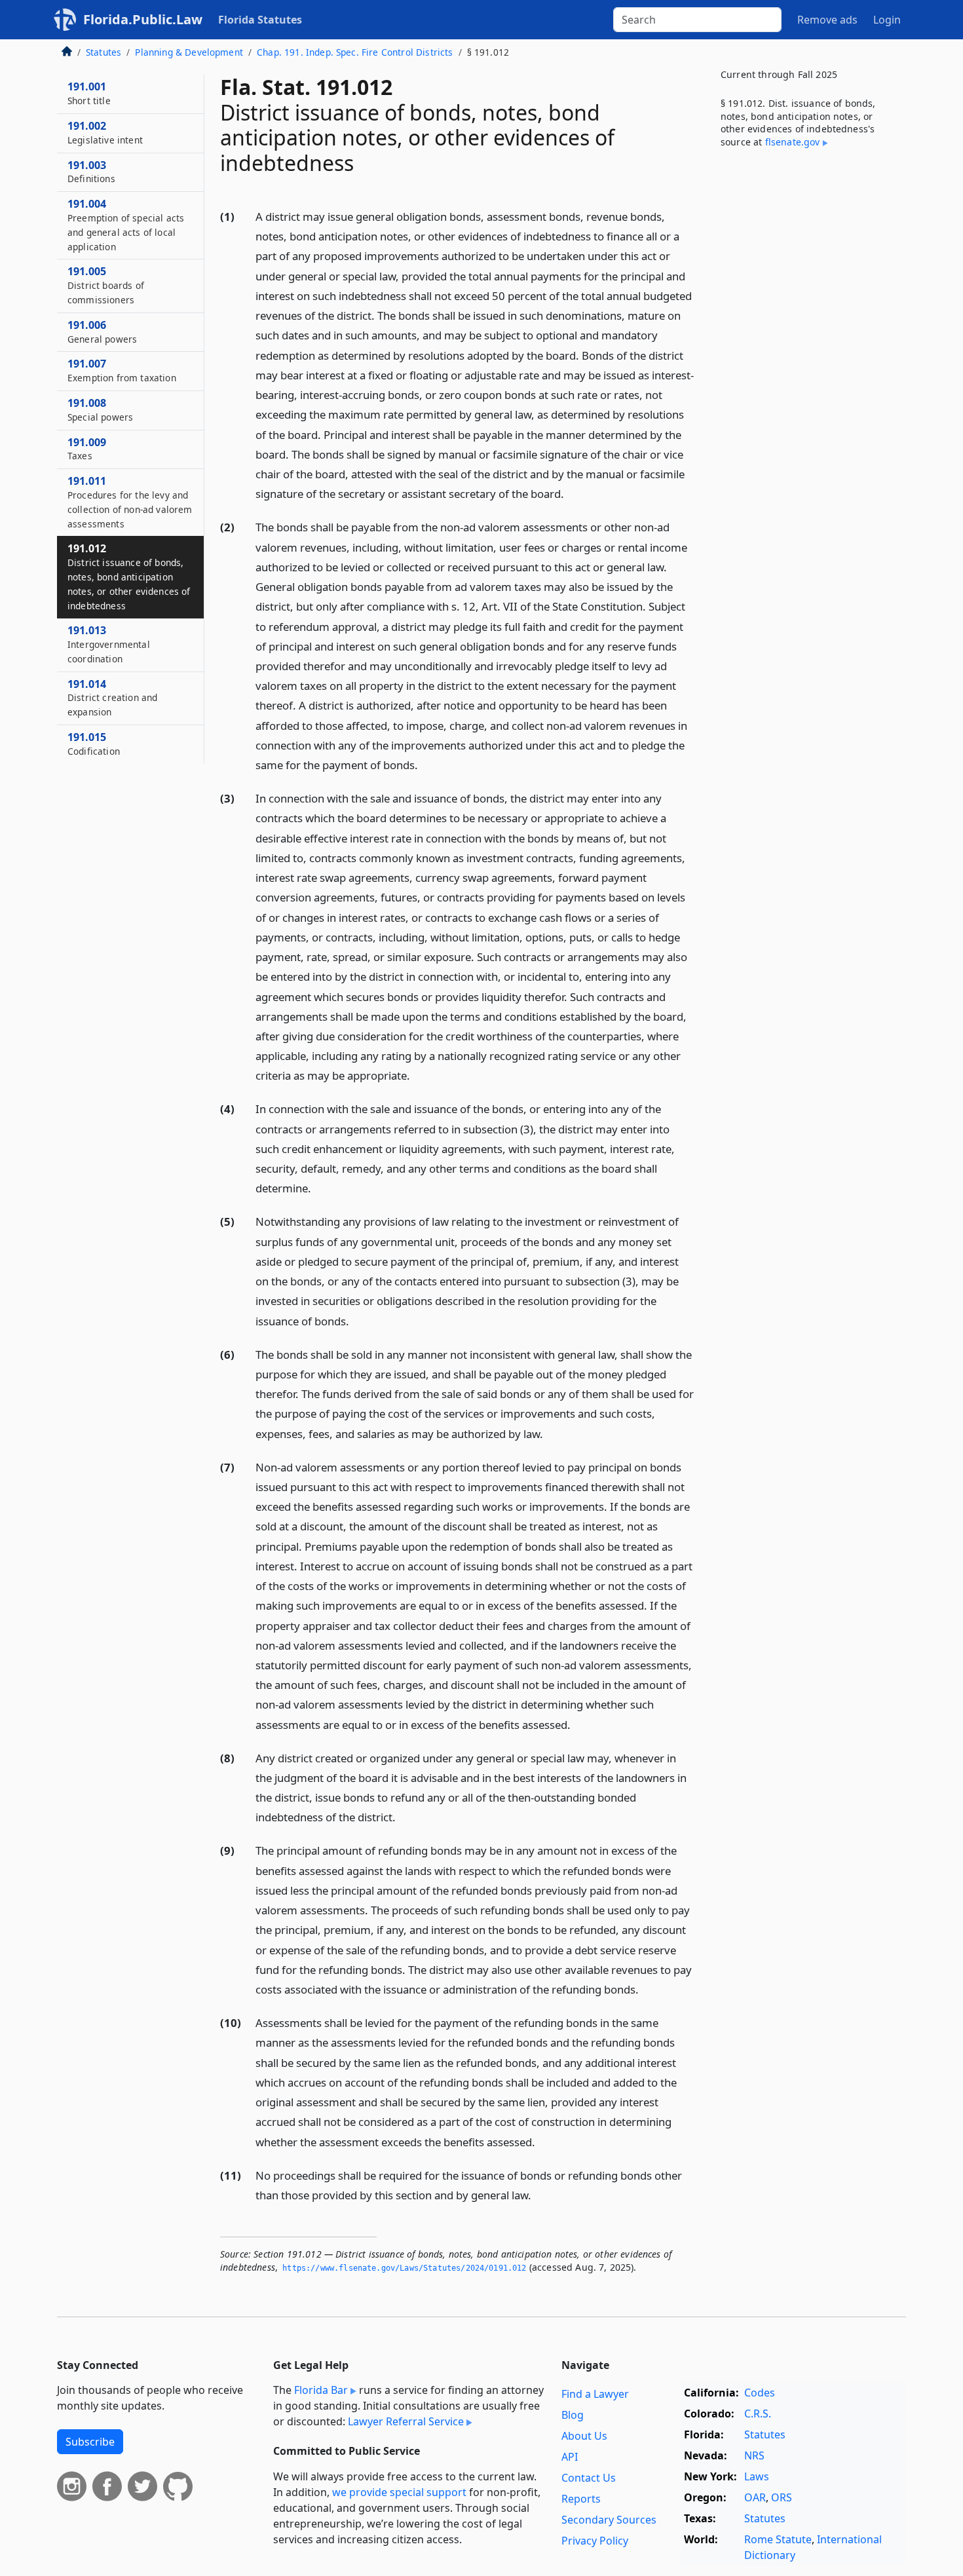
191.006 (102, 331)
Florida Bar (321, 2390)
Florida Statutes (260, 20)
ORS (782, 2497)
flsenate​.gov (793, 142)
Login (887, 20)
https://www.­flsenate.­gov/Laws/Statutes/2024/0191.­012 (404, 2268)
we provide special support (399, 2492)
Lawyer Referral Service (406, 2421)
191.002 (105, 132)
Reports (581, 2499)
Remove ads (827, 20)
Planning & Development (189, 52)
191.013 (109, 644)
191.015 (94, 744)
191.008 (100, 409)
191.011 (130, 502)
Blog (573, 2415)
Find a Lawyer (595, 2394)
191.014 (112, 698)
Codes (760, 2393)
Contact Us (589, 2478)
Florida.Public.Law (143, 19)
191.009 (87, 449)
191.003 (91, 172)
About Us (584, 2436)
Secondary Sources (609, 2520)
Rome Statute (778, 2539)
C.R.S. (758, 2414)
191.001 (89, 93)
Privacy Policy (595, 2541)
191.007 (122, 370)
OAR (755, 2497)
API (570, 2457)
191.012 (129, 576)
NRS (754, 2455)
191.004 (126, 224)
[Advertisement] (808, 375)
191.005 (106, 285)
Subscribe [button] (90, 2442)
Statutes (104, 52)
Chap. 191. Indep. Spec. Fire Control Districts (355, 52)
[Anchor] (571, 493)
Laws (757, 2476)
